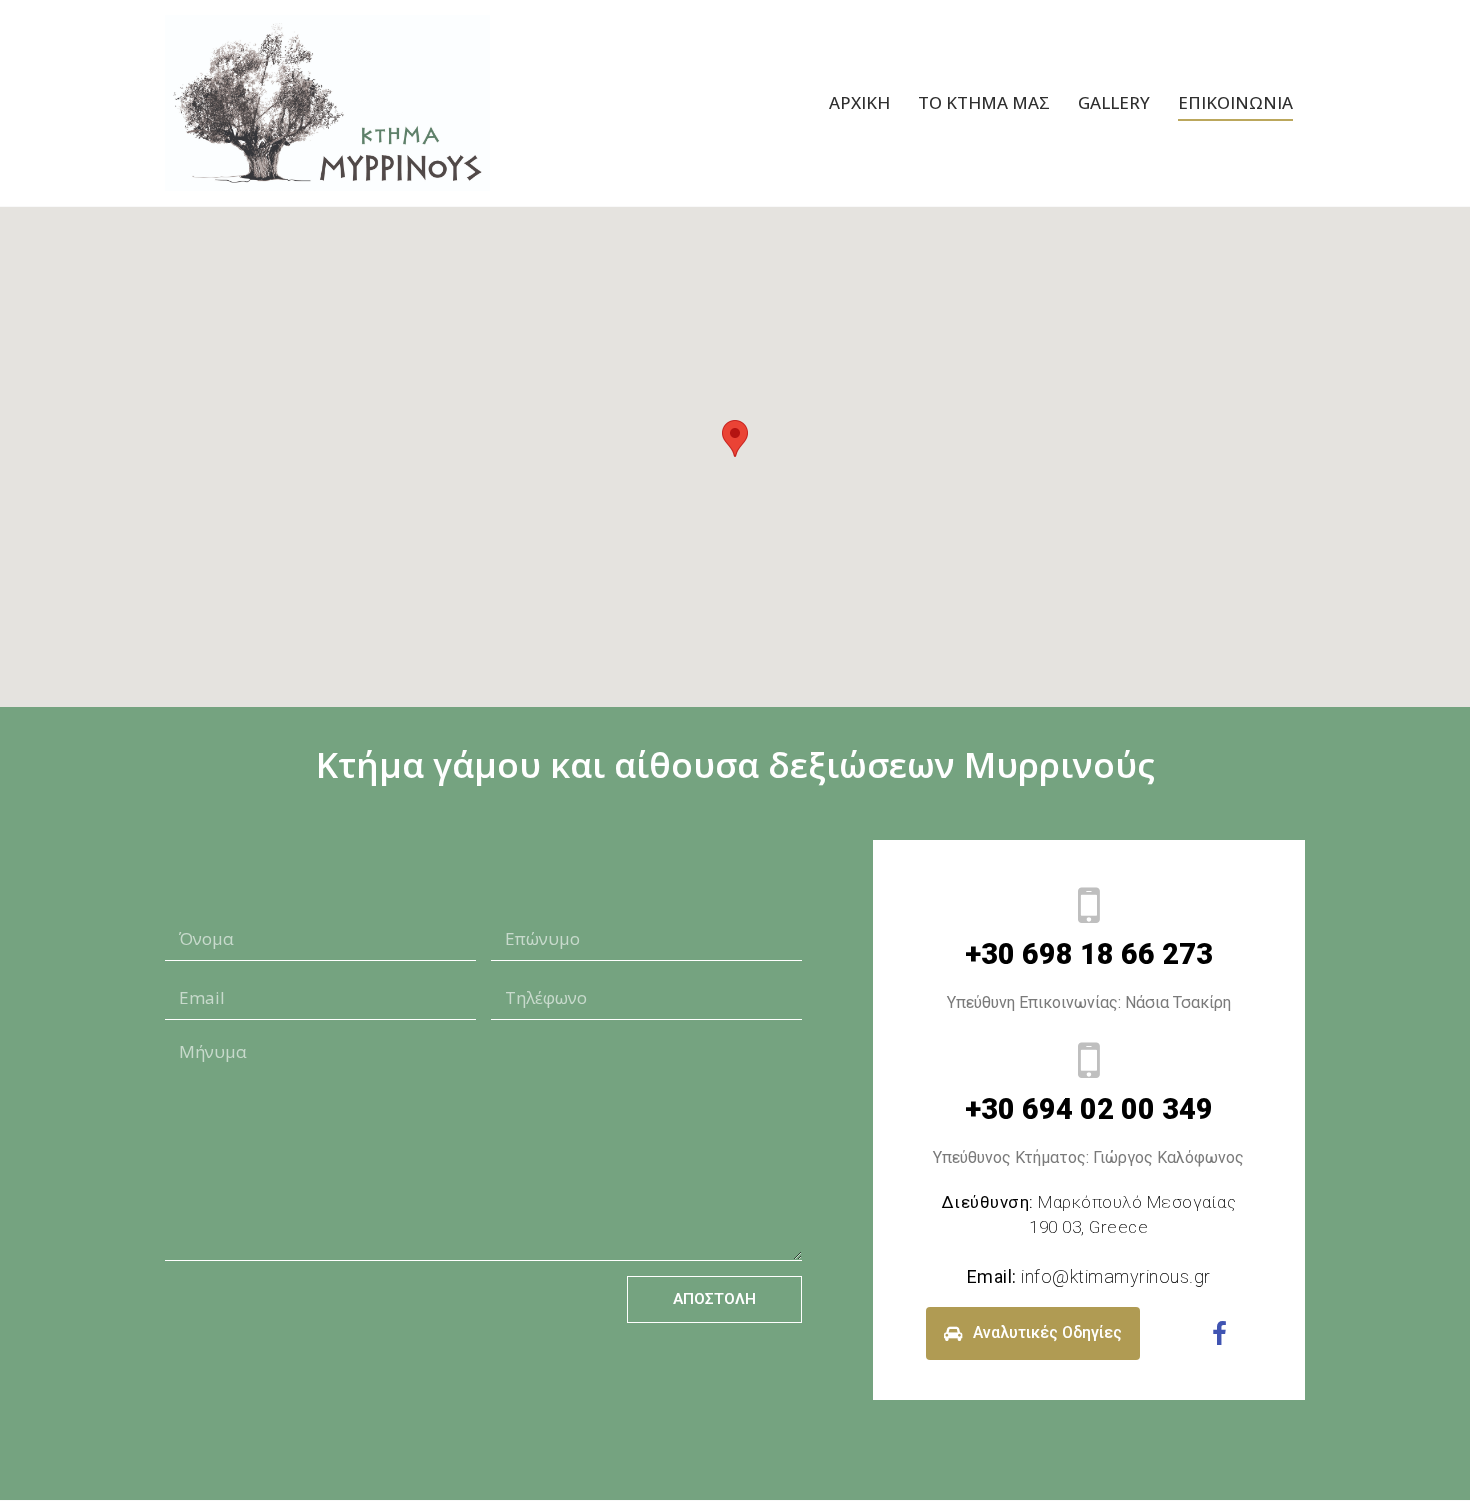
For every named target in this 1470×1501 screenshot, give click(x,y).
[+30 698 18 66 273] (1089, 905)
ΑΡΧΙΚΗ (859, 102)
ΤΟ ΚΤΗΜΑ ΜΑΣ (984, 102)
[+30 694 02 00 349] (1089, 1060)
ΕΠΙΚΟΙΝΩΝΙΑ (1235, 102)
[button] (735, 438)
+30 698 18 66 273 (1089, 954)
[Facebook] (1219, 1334)
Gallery (1114, 102)
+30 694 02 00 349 (1089, 1109)
